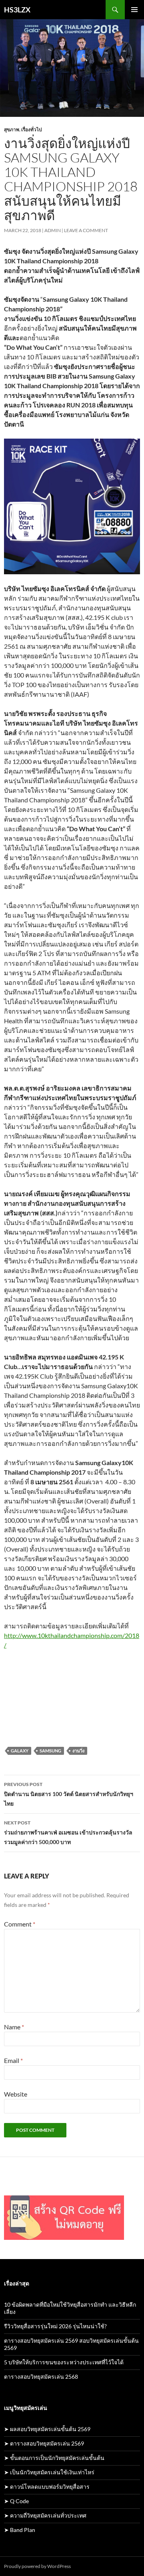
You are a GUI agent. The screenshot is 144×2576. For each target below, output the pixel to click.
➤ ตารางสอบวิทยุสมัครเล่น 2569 (44, 2443)
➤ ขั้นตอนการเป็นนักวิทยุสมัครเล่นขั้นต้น (54, 2458)
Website (16, 2094)
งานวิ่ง (78, 1751)
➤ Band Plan (20, 2530)
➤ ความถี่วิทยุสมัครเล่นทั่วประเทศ (45, 2515)
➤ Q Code (16, 2501)
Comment (20, 1924)
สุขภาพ (12, 129)
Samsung (50, 1751)
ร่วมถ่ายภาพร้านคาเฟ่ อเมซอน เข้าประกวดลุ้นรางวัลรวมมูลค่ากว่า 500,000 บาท (68, 1832)
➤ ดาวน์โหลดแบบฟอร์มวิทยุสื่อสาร (47, 2487)
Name (14, 2027)
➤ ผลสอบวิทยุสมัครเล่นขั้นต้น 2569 (47, 2429)
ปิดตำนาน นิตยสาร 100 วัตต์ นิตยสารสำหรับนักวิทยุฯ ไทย (69, 1794)
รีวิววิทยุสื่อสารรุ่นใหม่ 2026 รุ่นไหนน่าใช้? (55, 2326)
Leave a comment (86, 230)
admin (53, 230)
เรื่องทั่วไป (32, 129)
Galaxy (20, 1751)
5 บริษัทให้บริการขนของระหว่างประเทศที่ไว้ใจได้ (64, 2362)
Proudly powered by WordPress (37, 2566)
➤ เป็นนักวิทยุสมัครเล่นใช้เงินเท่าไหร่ (49, 2472)
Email (13, 2060)
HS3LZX (17, 10)
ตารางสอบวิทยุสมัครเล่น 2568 (41, 2377)
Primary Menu (134, 10)
